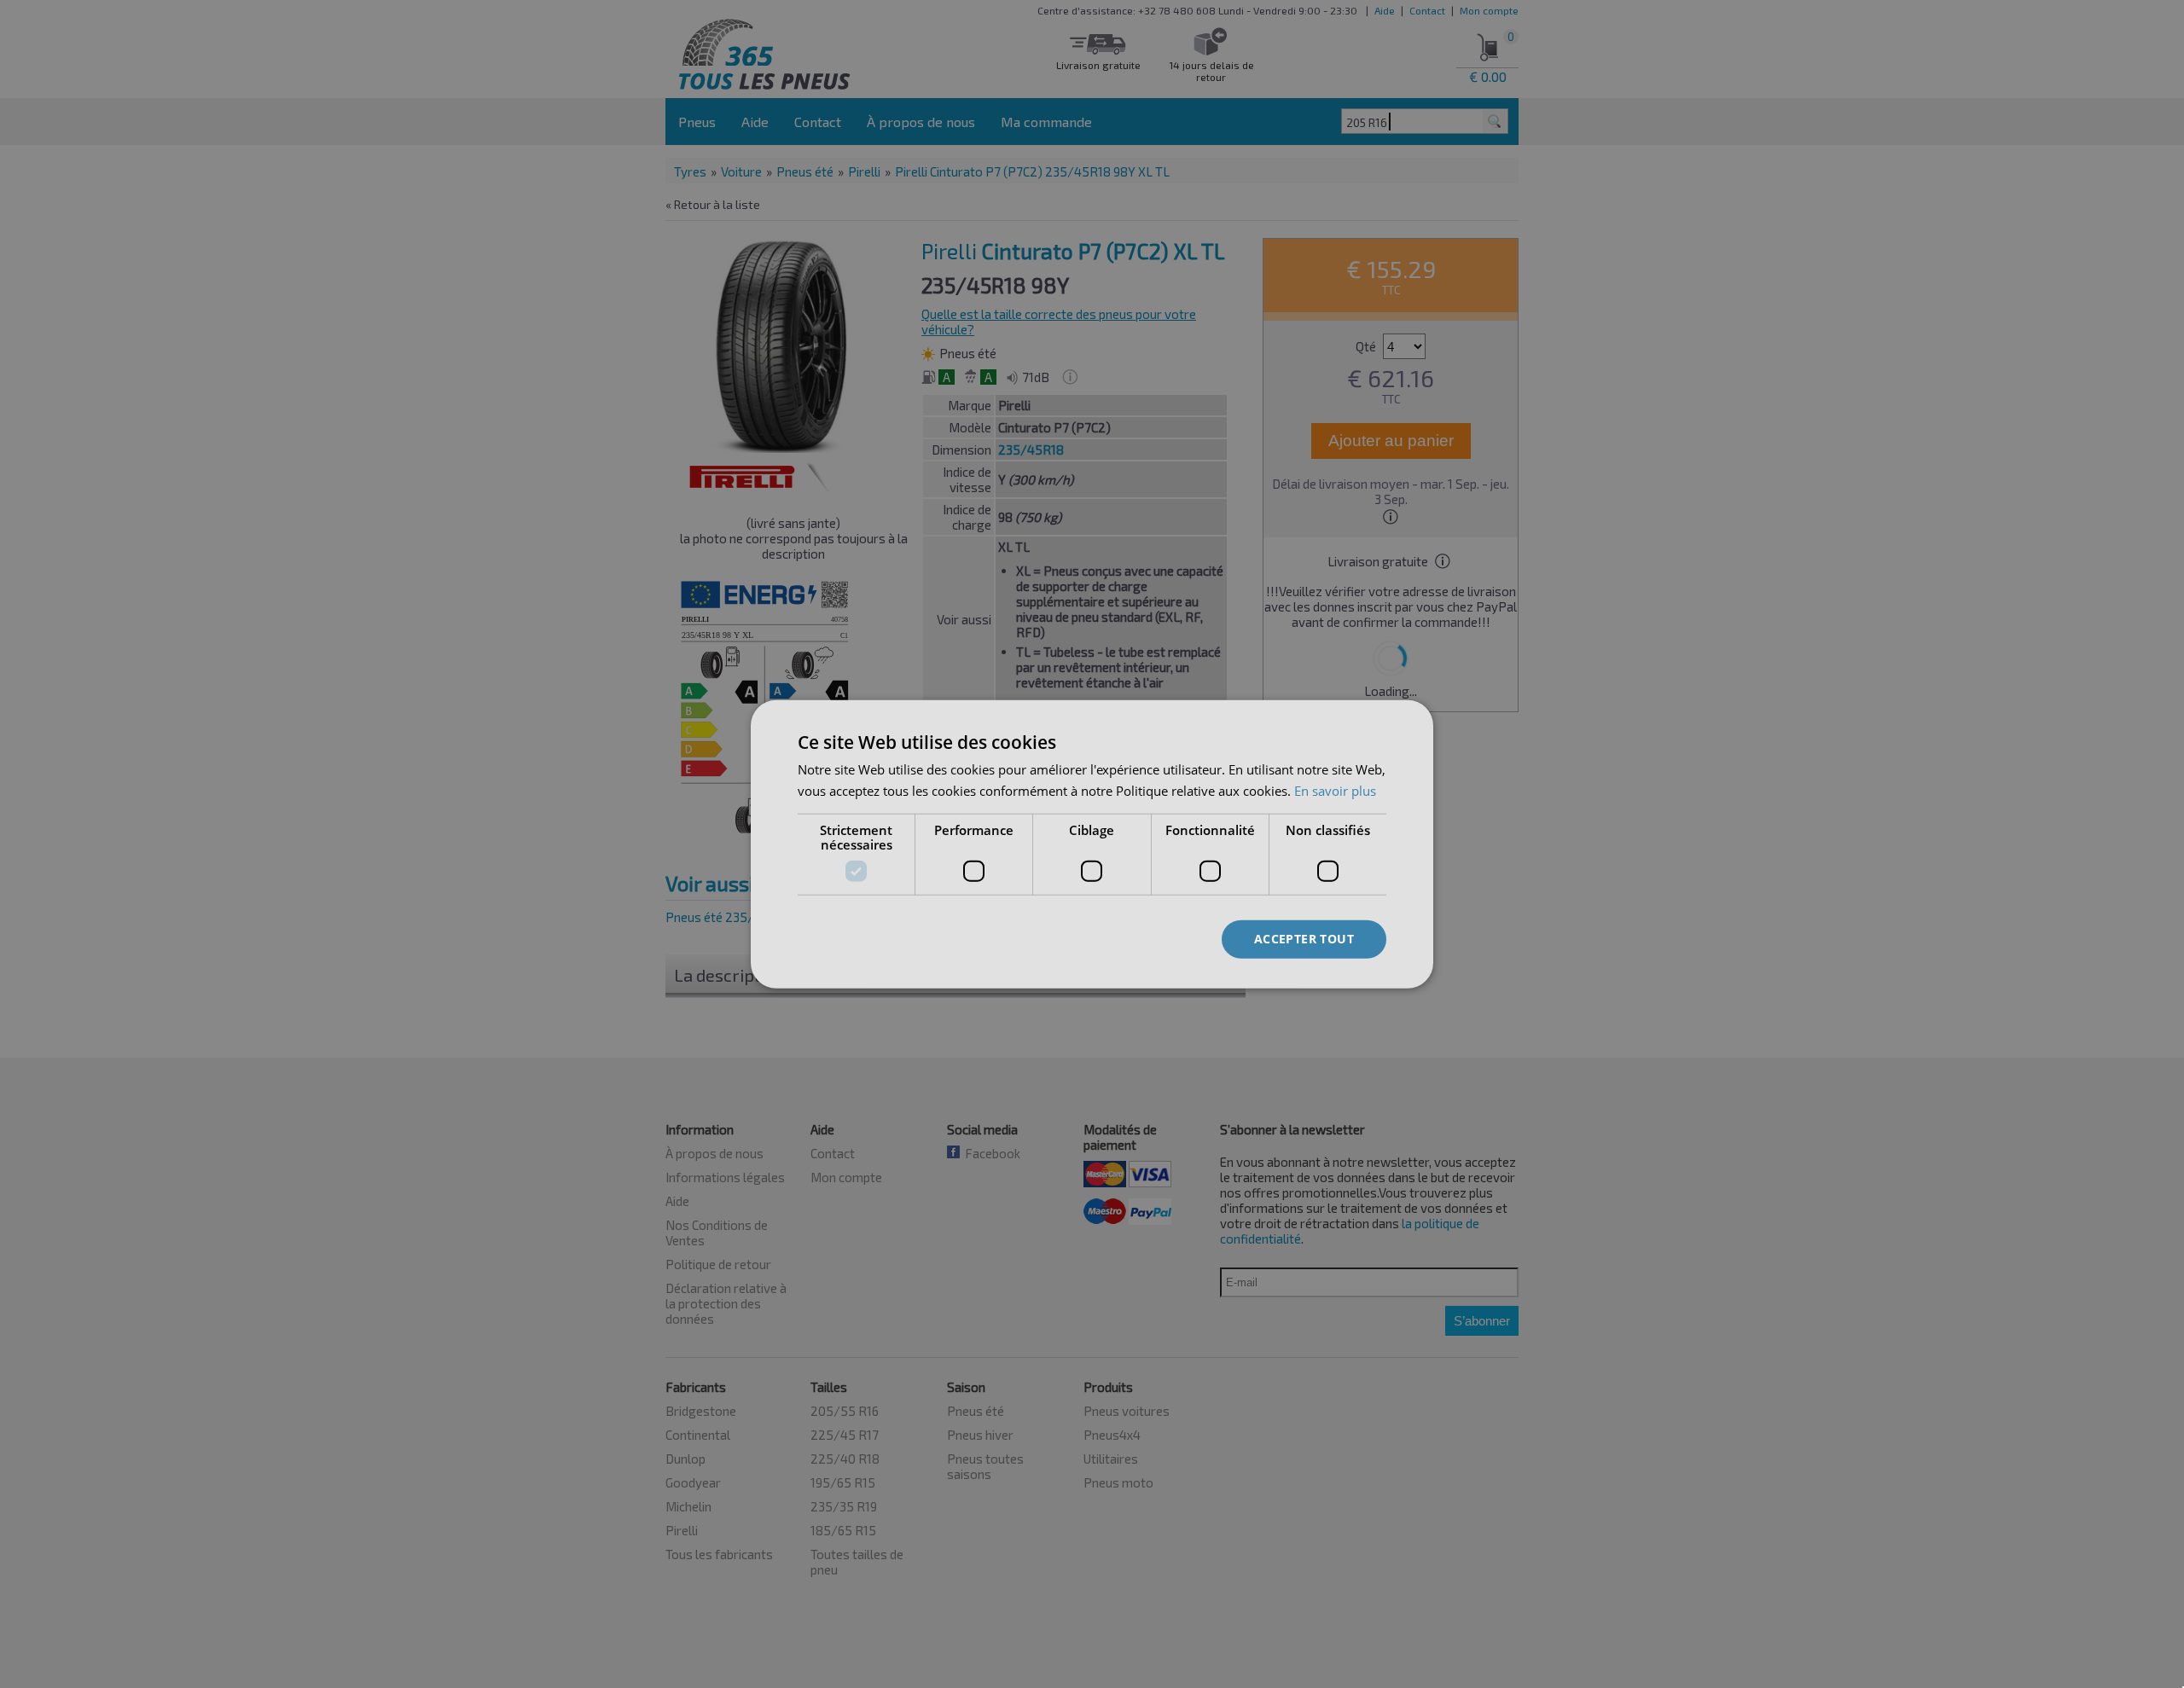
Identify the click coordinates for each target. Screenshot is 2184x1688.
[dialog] (1092, 844)
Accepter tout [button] (1304, 939)
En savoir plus (1335, 790)
